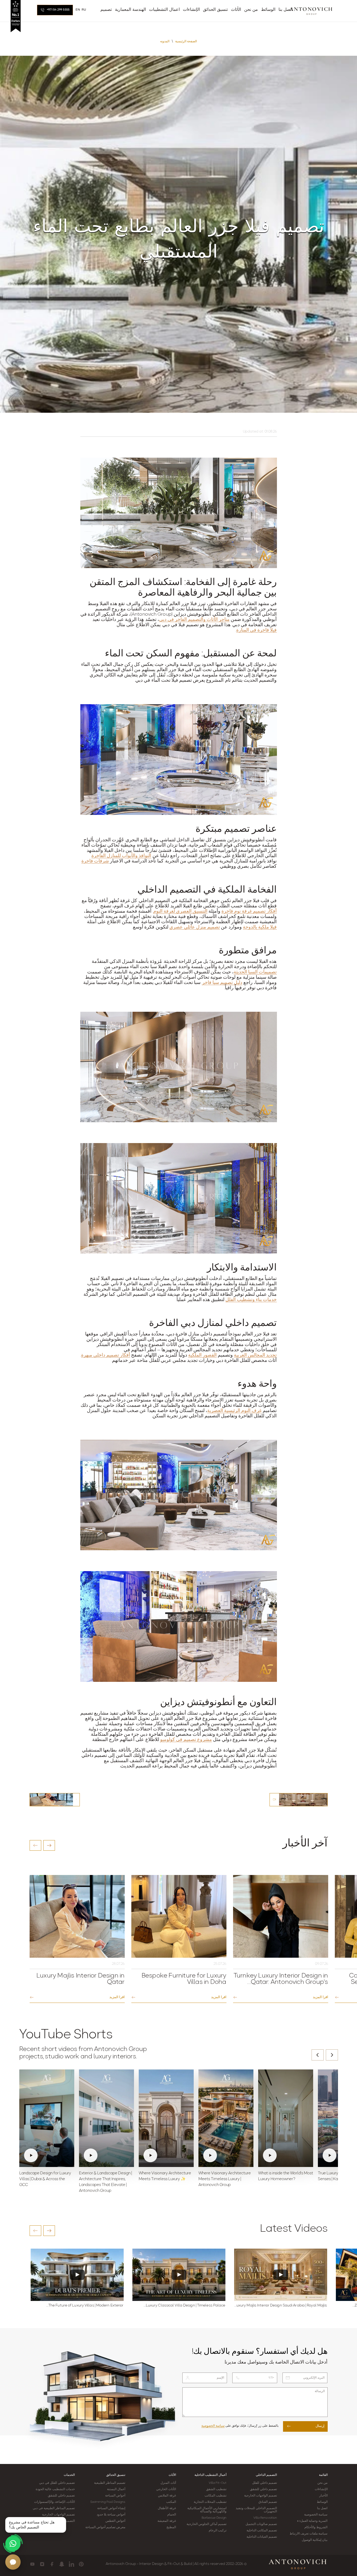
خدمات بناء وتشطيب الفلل (251, 1300)
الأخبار (323, 2496)
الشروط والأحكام (316, 2527)
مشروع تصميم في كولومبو (186, 1740)
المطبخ (171, 2527)
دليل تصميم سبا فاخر (222, 983)
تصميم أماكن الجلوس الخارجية (207, 2524)
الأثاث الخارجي (166, 2489)
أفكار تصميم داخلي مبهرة (106, 1356)
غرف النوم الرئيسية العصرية (234, 1411)
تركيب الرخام (218, 2531)
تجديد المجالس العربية (255, 1356)
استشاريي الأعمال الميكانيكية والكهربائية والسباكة (207, 2510)
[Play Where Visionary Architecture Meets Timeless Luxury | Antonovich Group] (226, 2118)
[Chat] (13, 2562)
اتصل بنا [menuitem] (286, 10)
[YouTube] (32, 2564)
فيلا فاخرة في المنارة (256, 630)
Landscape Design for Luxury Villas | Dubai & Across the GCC (45, 2179)
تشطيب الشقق (216, 2489)
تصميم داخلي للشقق (263, 2489)
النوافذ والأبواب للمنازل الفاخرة (121, 856)
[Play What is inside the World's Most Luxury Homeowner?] (286, 2118)
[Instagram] (42, 2564)
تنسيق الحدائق (116, 2475)
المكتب (171, 2502)
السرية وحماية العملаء (312, 2521)
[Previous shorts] (318, 2055)
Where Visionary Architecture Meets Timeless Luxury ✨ (165, 2176)
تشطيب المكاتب (215, 2496)
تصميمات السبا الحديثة (255, 972)
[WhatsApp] (13, 2543)
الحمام (172, 2515)
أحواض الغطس (115, 2521)
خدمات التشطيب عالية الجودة (55, 2489)
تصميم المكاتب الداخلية (262, 2531)
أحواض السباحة (115, 2496)
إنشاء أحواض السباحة (111, 2508)
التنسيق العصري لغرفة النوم (180, 912)
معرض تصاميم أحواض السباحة (105, 2527)
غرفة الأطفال (167, 2508)
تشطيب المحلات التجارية (210, 2502)
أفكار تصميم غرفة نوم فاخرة (249, 912)
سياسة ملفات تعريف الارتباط (309, 2534)
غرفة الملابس (167, 2496)
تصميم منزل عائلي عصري (195, 927)
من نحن (322, 2483)
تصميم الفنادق (268, 2502)
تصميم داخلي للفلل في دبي (57, 2483)
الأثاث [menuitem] (236, 10)
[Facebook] (52, 2564)
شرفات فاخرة (95, 861)
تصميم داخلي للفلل (265, 2483)
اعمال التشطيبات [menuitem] (164, 10)
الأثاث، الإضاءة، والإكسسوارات (54, 2502)
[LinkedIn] (71, 2564)
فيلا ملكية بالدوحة (260, 927)
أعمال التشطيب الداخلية (210, 2475)
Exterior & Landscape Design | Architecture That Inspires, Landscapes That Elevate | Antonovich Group (105, 2182)
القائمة (323, 2475)
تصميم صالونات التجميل (261, 2524)
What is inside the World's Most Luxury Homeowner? (286, 2176)
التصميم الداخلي (266, 2475)
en (78, 10)
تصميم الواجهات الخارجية (261, 2496)
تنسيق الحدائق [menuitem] (215, 10)
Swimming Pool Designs (108, 2502)
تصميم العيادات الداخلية (262, 2537)
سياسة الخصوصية (213, 2426)
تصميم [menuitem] (106, 10)
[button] (35, 1845)
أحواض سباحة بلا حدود (111, 2515)
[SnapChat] (62, 2564)
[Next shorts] (332, 2055)
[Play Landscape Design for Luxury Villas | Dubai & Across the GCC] (47, 2118)
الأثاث (172, 2475)
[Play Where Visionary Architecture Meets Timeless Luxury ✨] (166, 2118)
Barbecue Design (214, 2518)
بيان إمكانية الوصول (315, 2540)
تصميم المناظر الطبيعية (110, 2483)
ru (84, 10)
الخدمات (69, 2475)
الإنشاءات (321, 2489)
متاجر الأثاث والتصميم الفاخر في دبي (194, 620)
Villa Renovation (265, 2518)
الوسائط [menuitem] (268, 10)
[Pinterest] (81, 2564)
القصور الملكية (202, 1356)
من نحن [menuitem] (251, 10)
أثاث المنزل (168, 2483)
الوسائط (322, 2502)
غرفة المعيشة (167, 2521)
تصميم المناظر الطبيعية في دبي (54, 2508)
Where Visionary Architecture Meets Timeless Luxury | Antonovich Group (225, 2179)
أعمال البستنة (116, 2489)
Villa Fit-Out (218, 2483)
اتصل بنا (322, 2508)
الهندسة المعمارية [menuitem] (130, 10)
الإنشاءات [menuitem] (191, 10)
